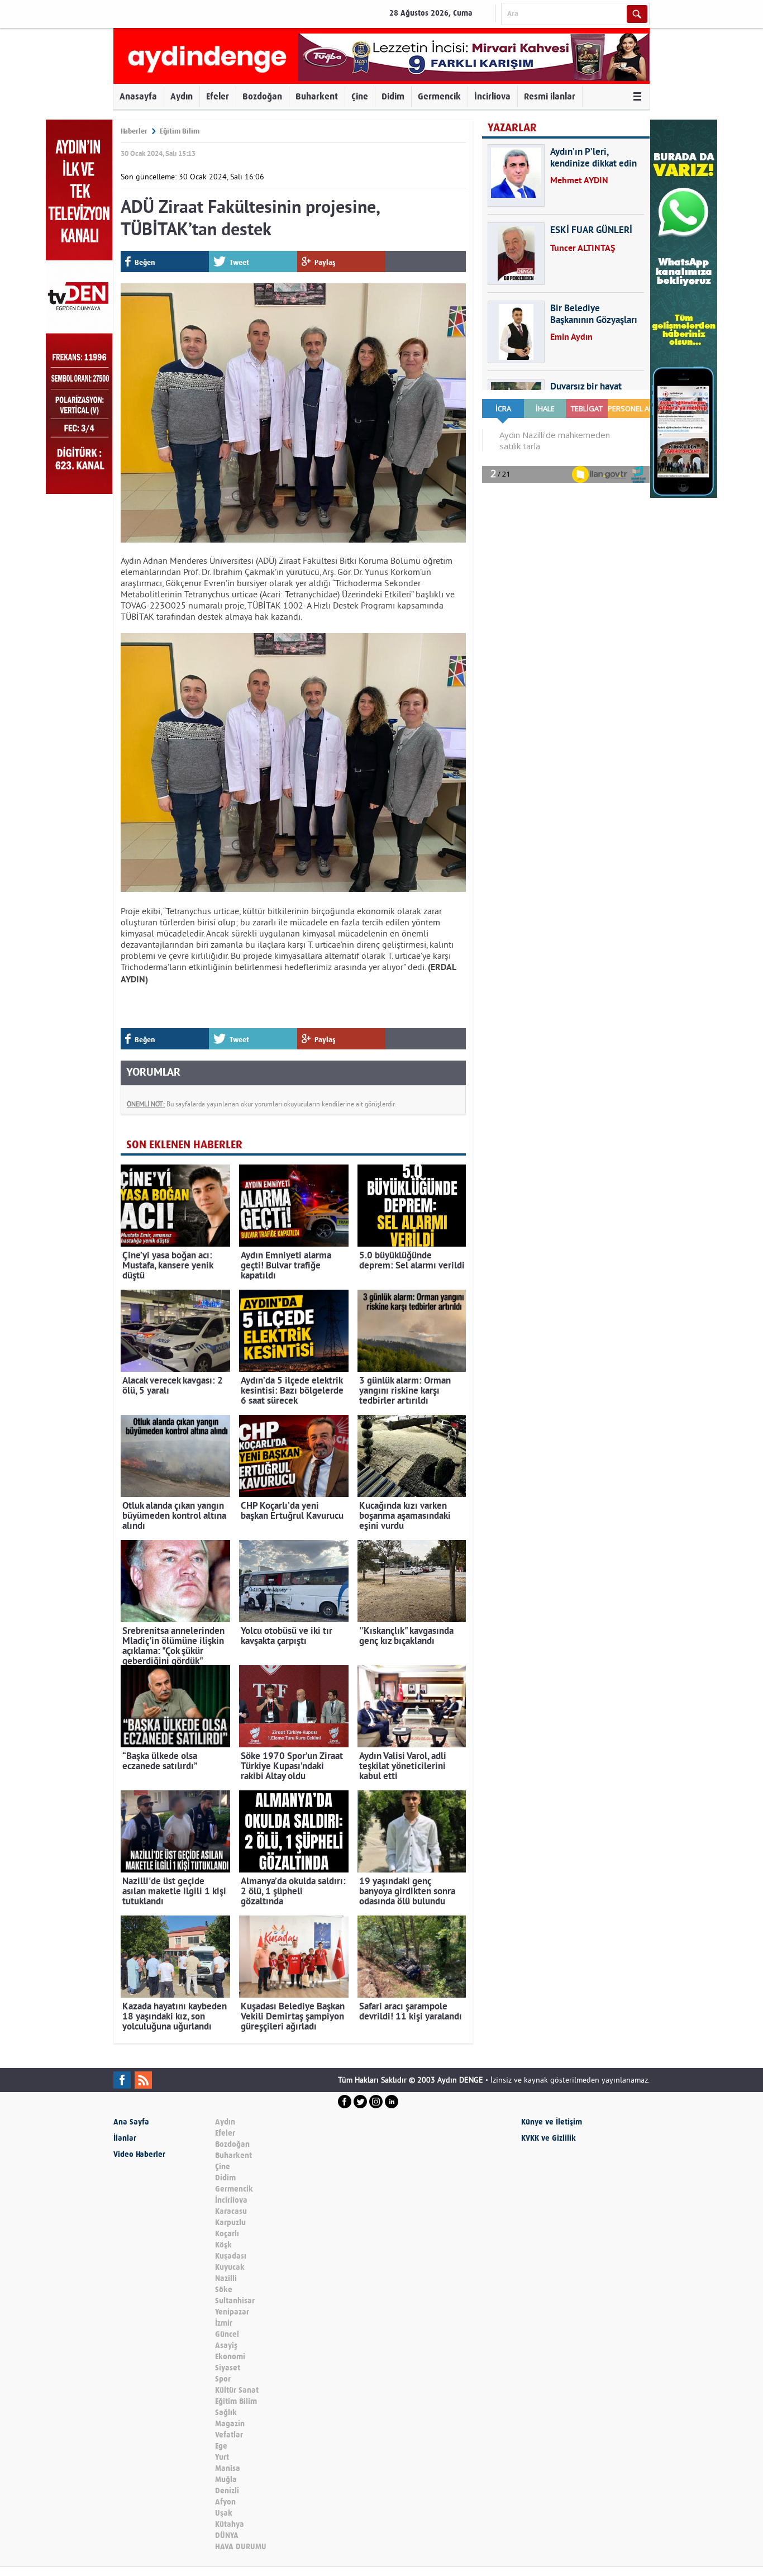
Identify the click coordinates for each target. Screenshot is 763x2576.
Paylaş (325, 262)
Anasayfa (138, 96)
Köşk (223, 2245)
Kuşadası (231, 2256)
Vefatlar (229, 2435)
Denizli (227, 2491)
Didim (393, 96)
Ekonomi (230, 2357)
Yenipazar (232, 2312)
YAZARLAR (512, 128)
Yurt (222, 2457)
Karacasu (231, 2211)
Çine (360, 96)
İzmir (224, 2323)
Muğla (226, 2480)
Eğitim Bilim (180, 131)
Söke (224, 2290)
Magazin (230, 2424)
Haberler (134, 131)
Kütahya (230, 2524)
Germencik (439, 96)
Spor (223, 2379)
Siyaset (228, 2368)
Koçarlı (227, 2234)
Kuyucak (230, 2267)
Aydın (182, 96)
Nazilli (226, 2278)
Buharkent (317, 96)
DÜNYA (227, 2535)
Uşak (224, 2513)
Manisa (228, 2468)
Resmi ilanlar (550, 96)
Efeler (218, 96)
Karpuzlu (230, 2223)
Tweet (239, 262)
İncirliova (492, 96)
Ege (221, 2446)
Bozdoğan (262, 96)
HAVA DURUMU (241, 2547)
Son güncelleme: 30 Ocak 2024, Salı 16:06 (192, 177)
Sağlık (226, 2413)
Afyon (225, 2502)
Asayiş (226, 2346)
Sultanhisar (235, 2301)
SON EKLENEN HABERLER (184, 1145)
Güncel (227, 2334)
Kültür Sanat (237, 2390)
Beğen (145, 262)
